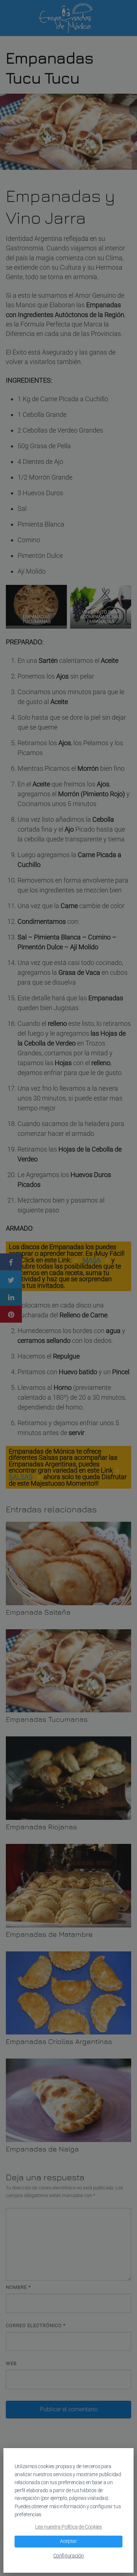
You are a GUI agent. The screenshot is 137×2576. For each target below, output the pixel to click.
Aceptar (68, 2541)
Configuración (69, 2556)
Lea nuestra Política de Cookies (68, 2527)
